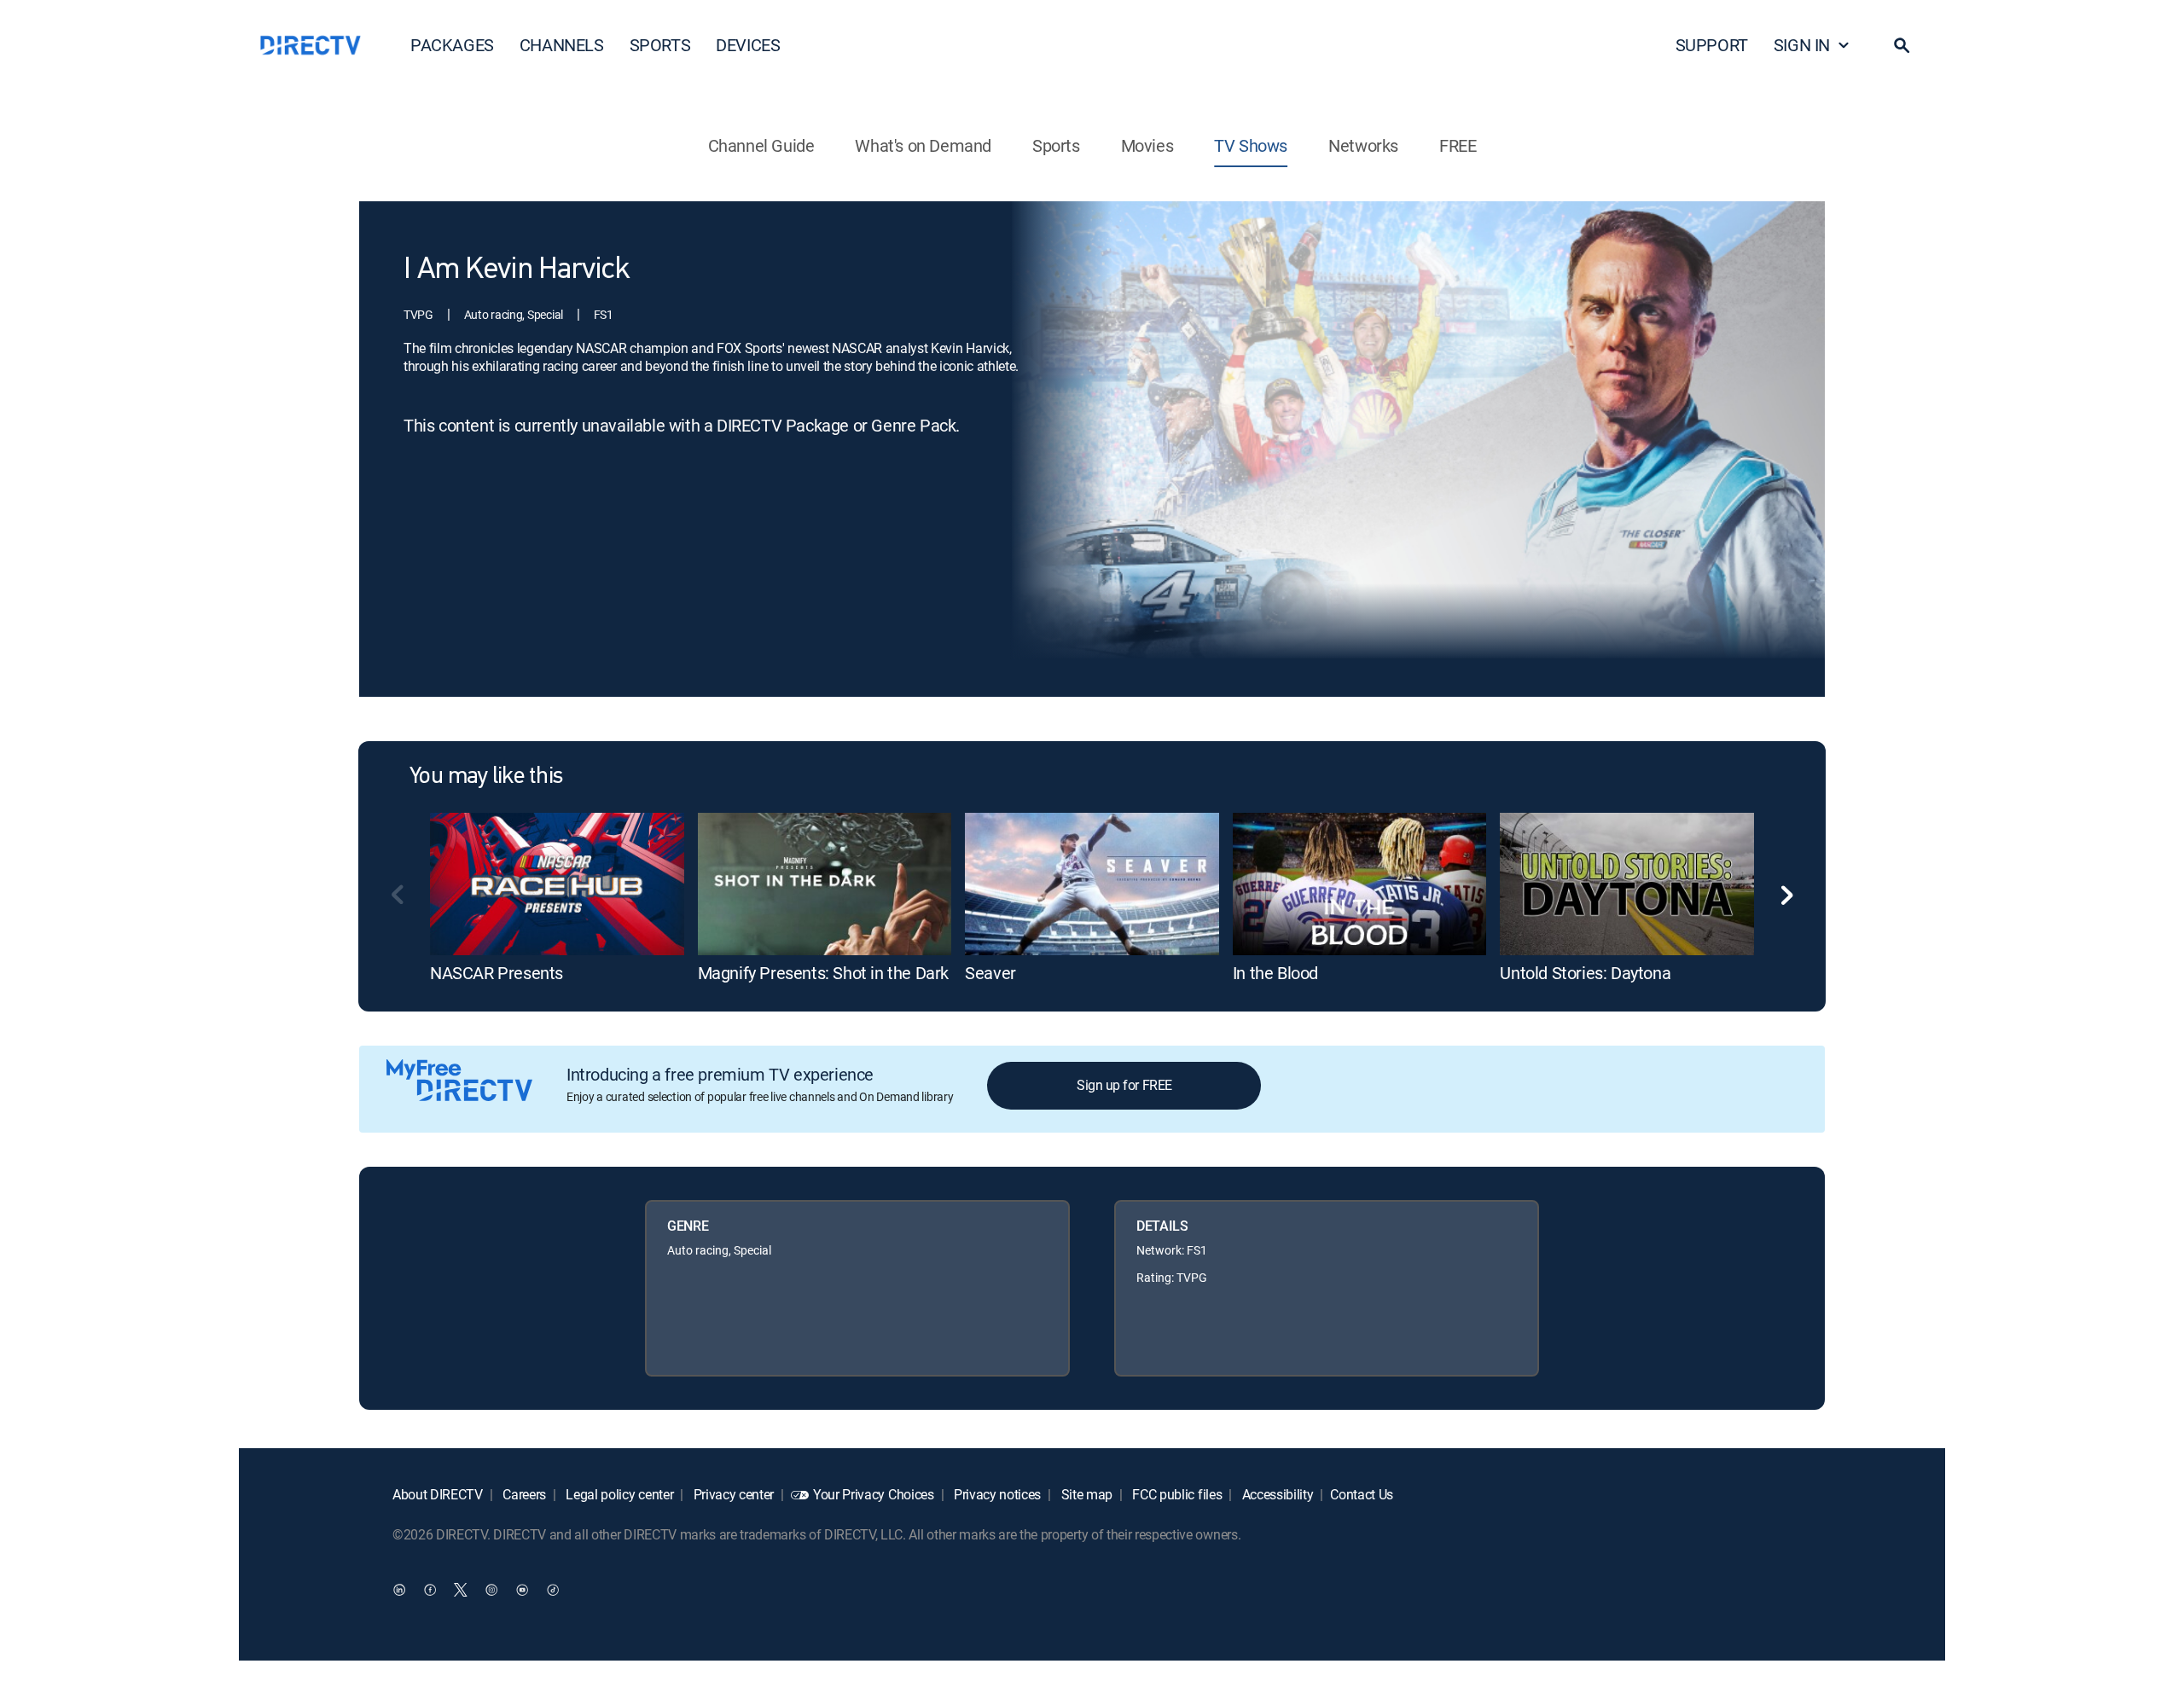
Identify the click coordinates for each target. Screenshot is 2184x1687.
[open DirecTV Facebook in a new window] (430, 1589)
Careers (523, 1494)
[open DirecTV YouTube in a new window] (522, 1589)
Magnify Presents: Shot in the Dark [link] (823, 973)
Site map (1085, 1494)
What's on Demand (923, 145)
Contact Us (1362, 1494)
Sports (1056, 145)
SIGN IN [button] (1802, 45)
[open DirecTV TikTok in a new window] (553, 1589)
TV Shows (1251, 145)
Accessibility (1276, 1494)
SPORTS (660, 45)
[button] (1902, 45)
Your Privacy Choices (874, 1494)
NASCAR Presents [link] (497, 973)
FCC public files (1176, 1494)
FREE (1458, 145)
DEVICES (748, 45)
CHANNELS (562, 45)
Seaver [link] (990, 973)
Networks (1363, 145)
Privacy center (732, 1494)
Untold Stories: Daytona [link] (1585, 973)
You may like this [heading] (486, 777)
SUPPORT (1712, 45)
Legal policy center (619, 1494)
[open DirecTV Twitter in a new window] (461, 1589)
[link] (557, 884)
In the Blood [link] (1275, 973)
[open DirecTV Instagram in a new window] (491, 1589)
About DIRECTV (438, 1494)
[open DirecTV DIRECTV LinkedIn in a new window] (399, 1589)
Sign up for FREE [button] (1124, 1085)
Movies (1147, 145)
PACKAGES (452, 45)
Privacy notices (996, 1494)
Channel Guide (761, 145)
